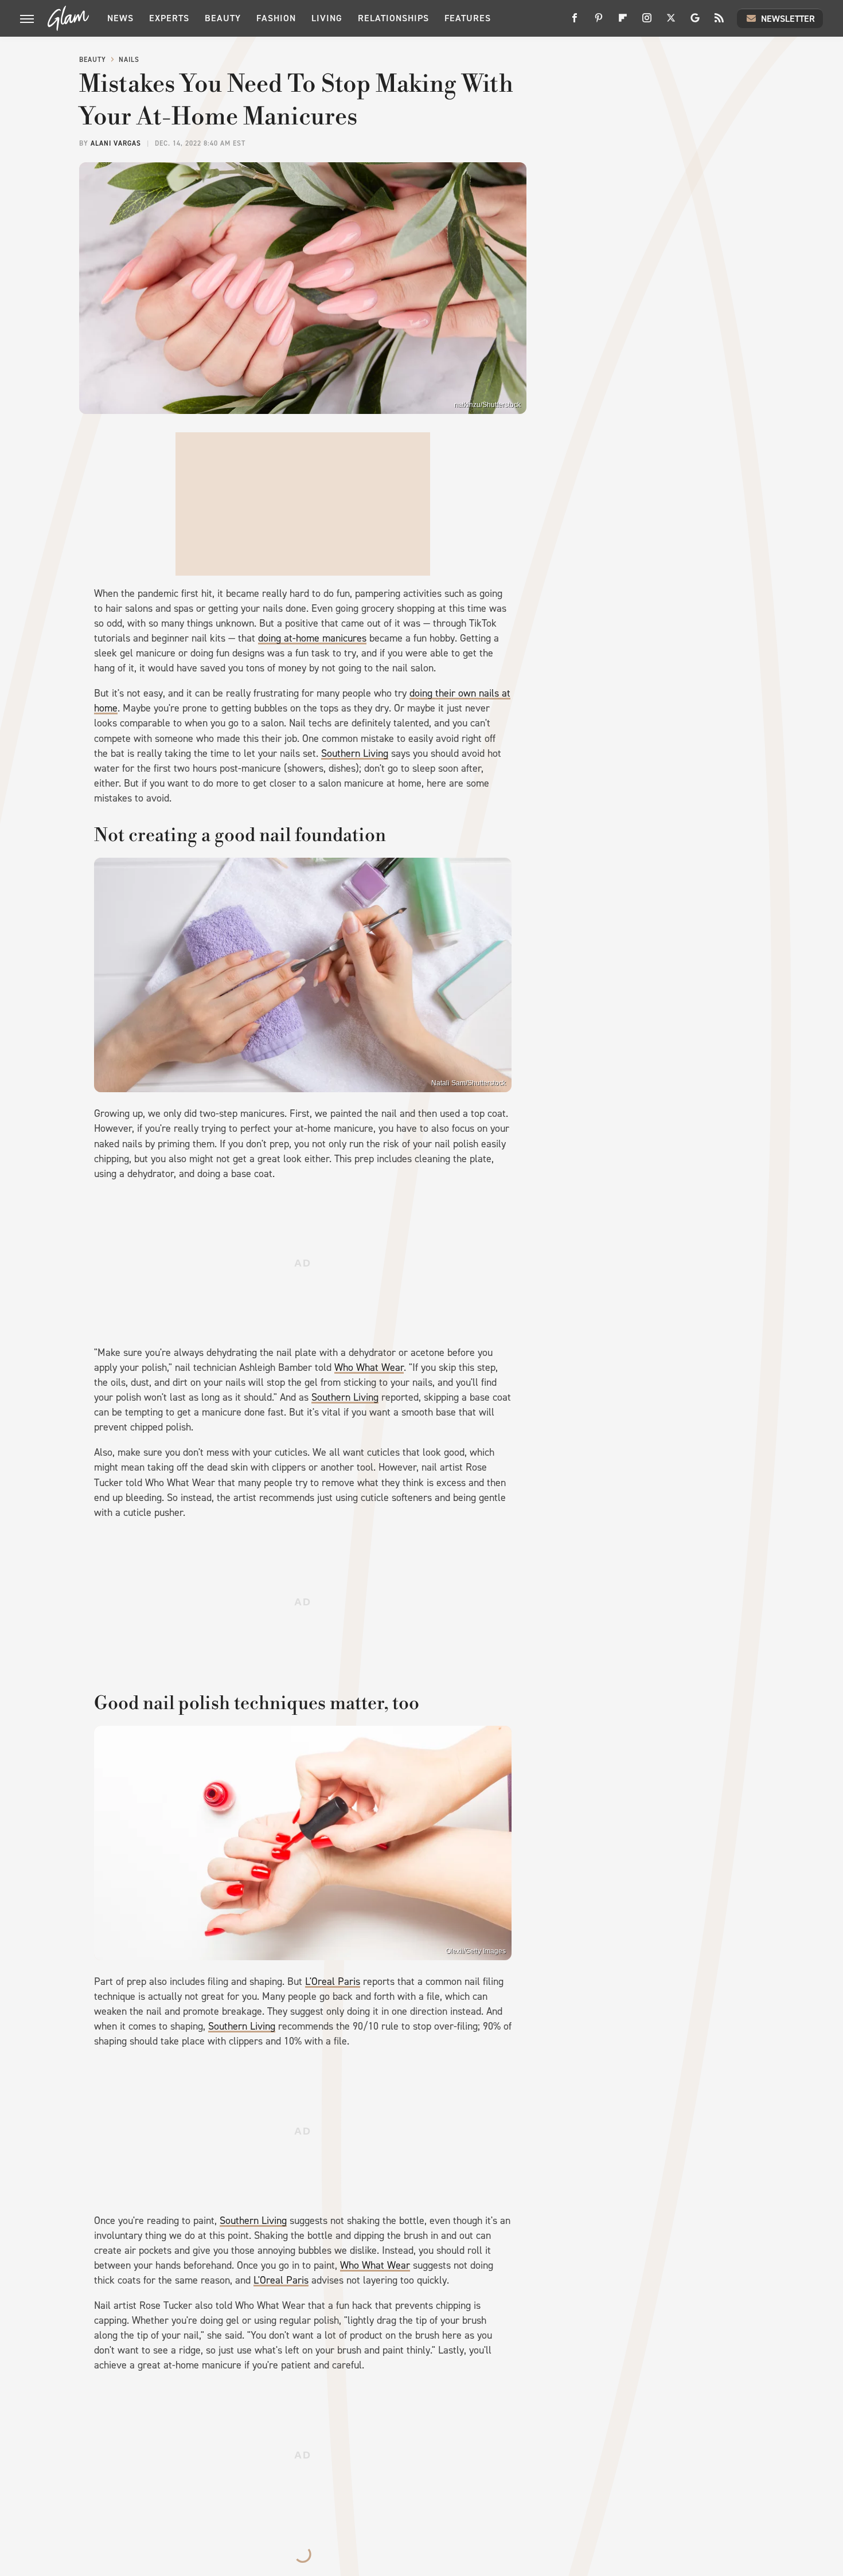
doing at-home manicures (312, 638)
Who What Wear (369, 1367)
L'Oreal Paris (333, 1981)
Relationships (393, 18)
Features (468, 18)
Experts (169, 18)
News (120, 18)
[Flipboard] (623, 22)
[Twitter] (671, 22)
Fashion (276, 18)
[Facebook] (575, 22)
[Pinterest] (599, 22)
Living (327, 18)
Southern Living (355, 753)
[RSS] (719, 22)
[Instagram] (647, 22)
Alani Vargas (116, 143)
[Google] (695, 22)
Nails (129, 60)
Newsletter (788, 19)
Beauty (223, 18)
